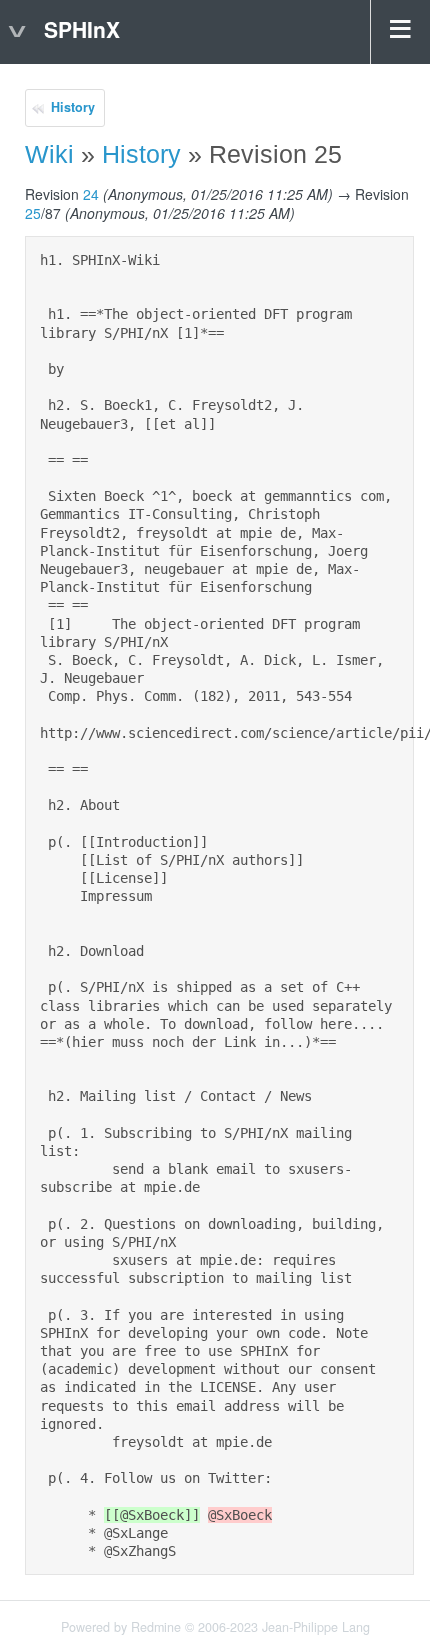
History (73, 107)
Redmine (156, 1627)
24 (91, 194)
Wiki (49, 154)
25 (33, 213)
